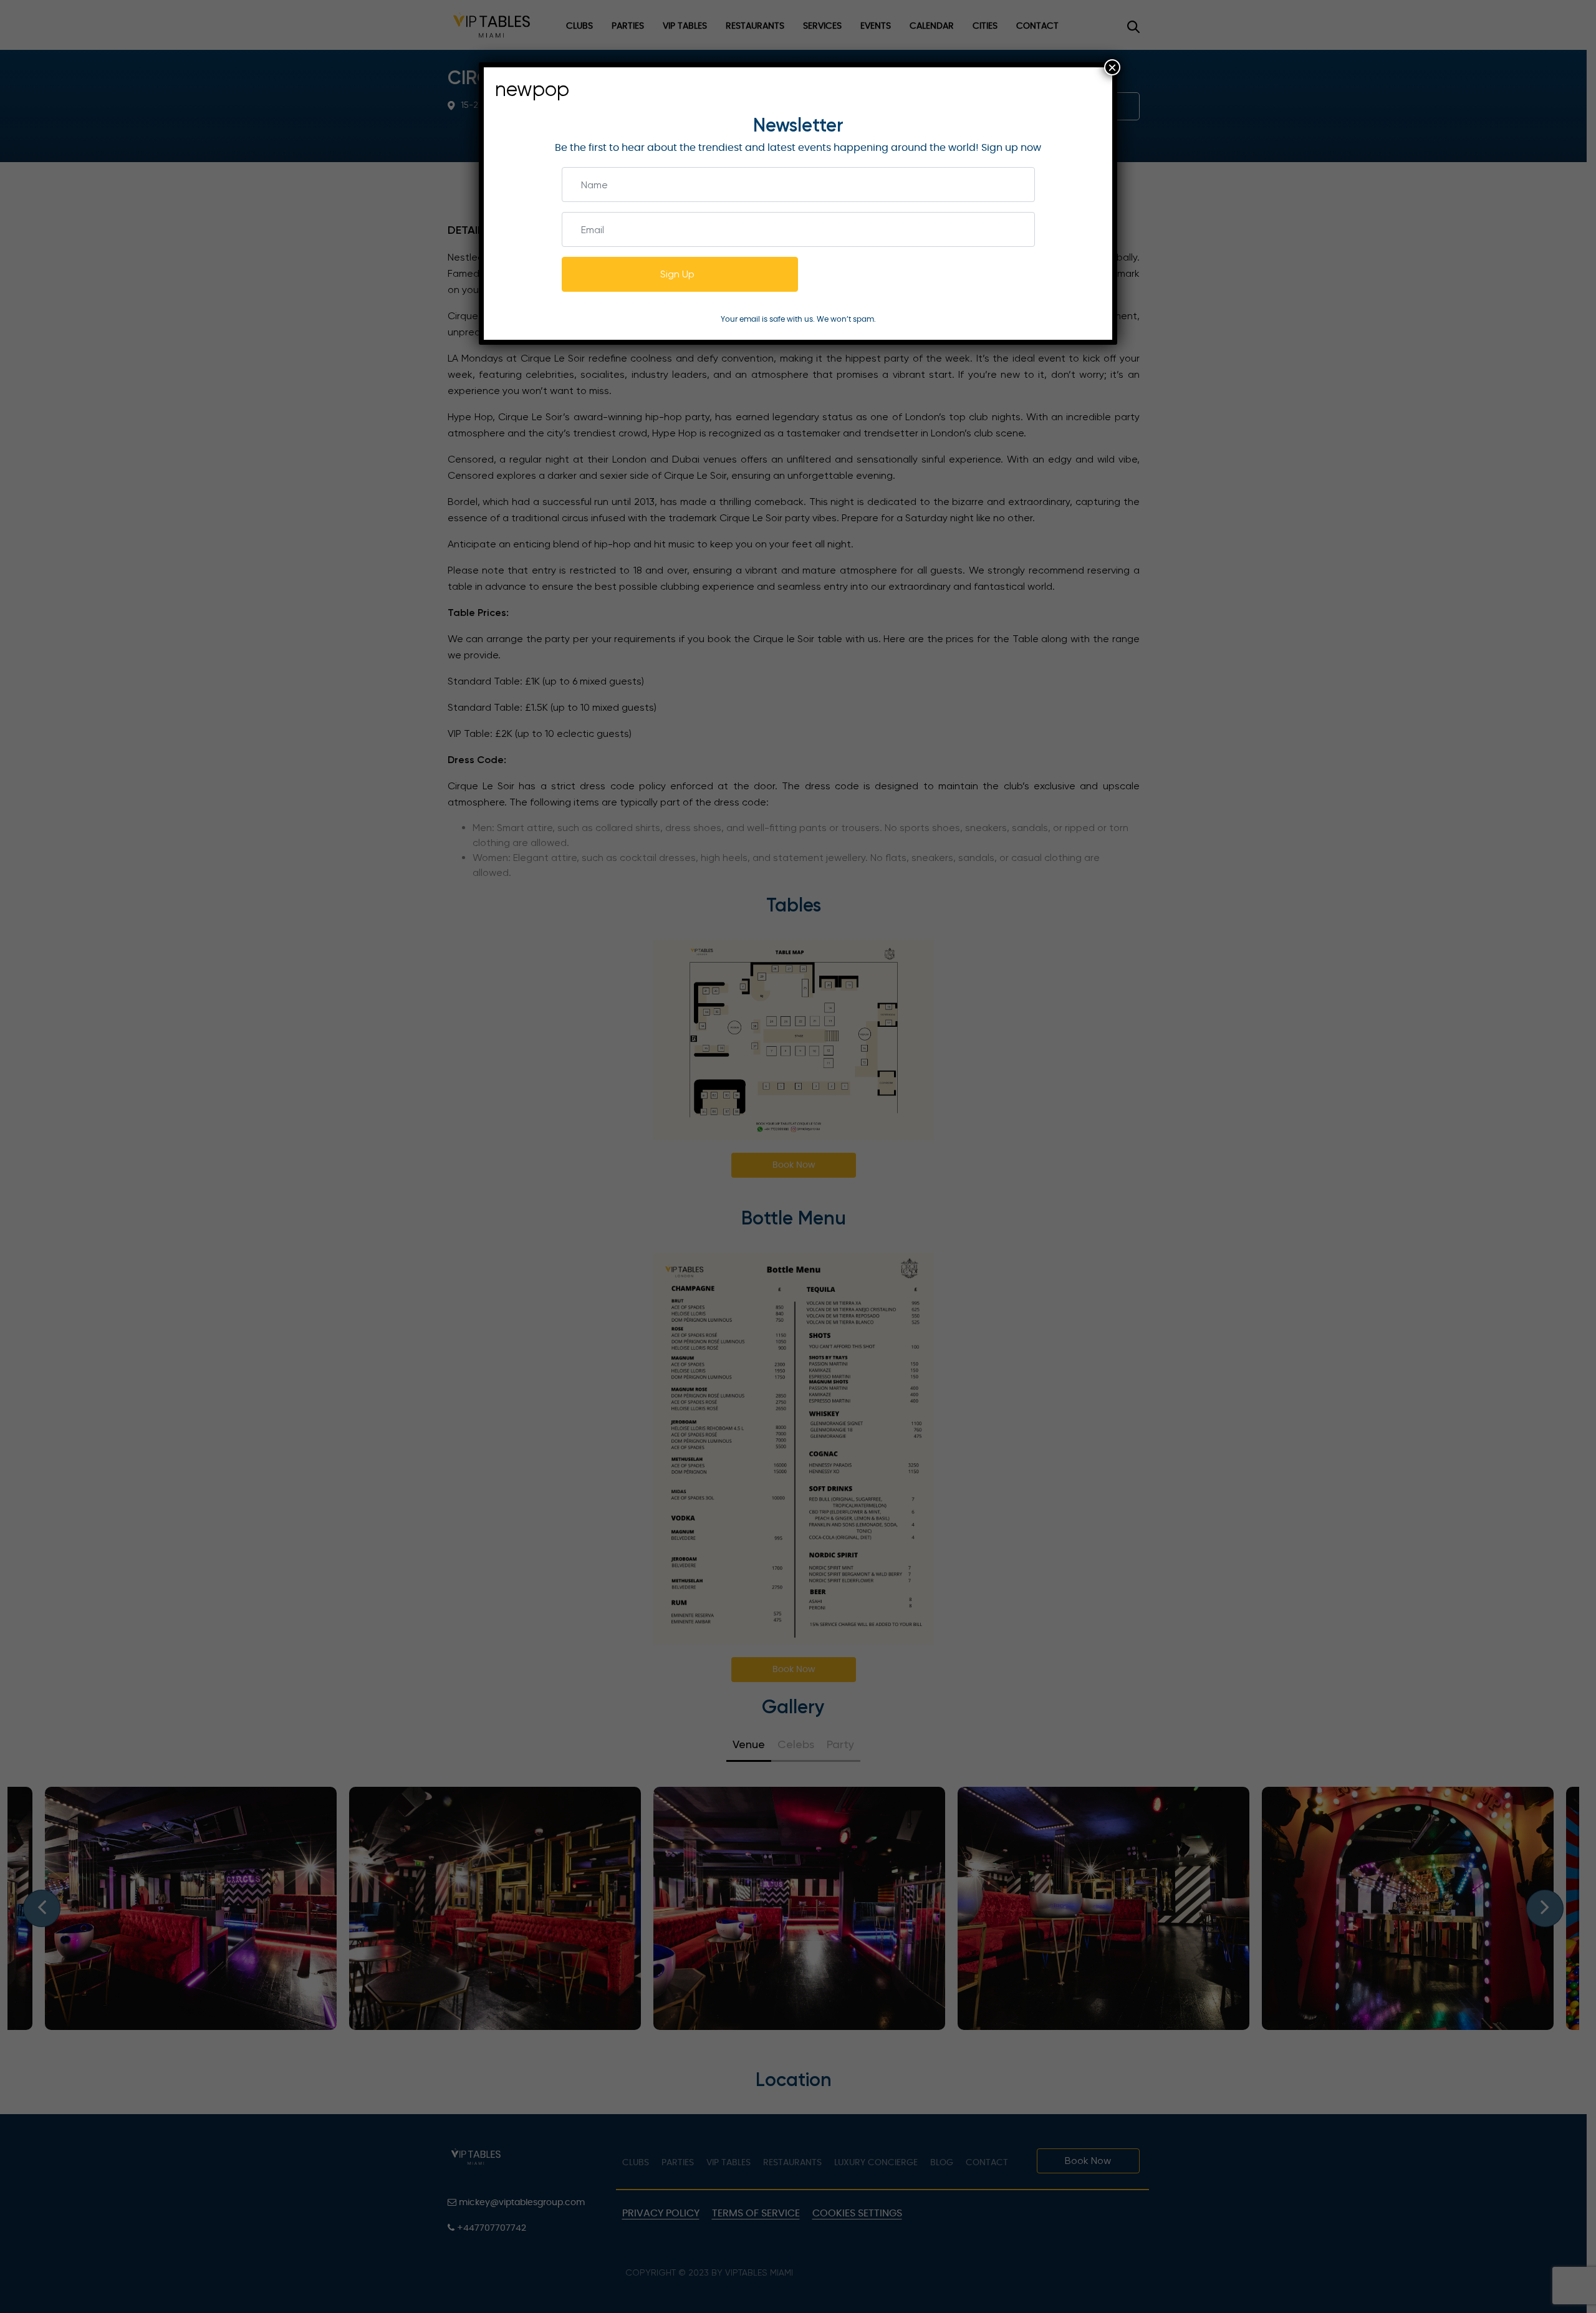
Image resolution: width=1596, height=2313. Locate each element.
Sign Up (677, 274)
